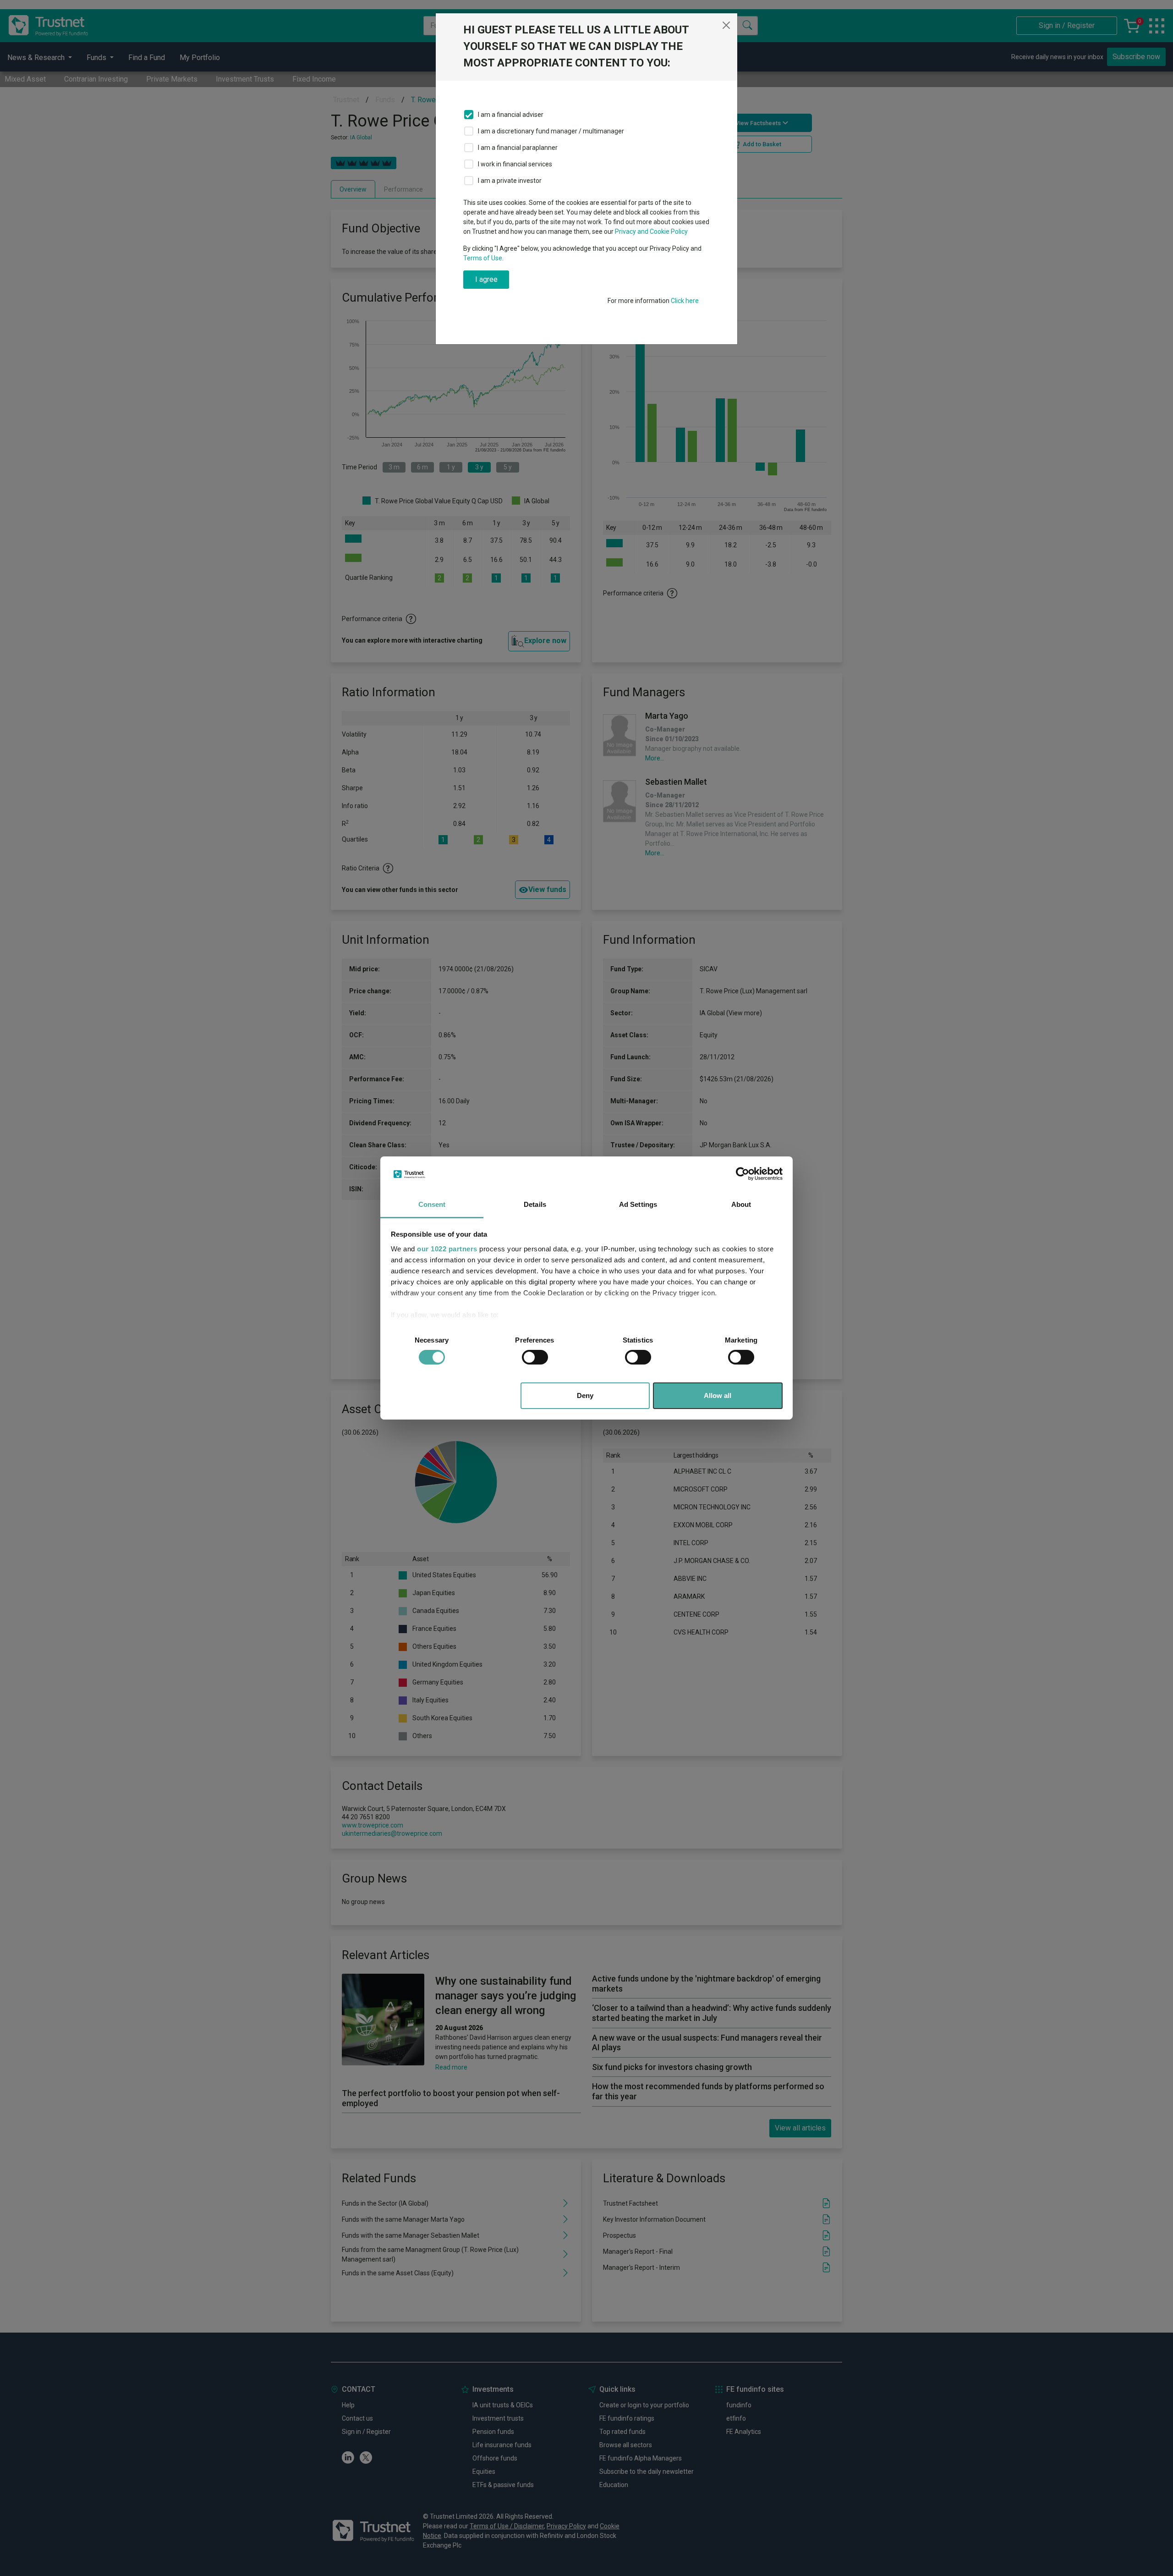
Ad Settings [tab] (638, 1204)
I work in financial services (515, 164)
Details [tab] (535, 1204)
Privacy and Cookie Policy (651, 231)
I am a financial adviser (511, 115)
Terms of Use (483, 258)
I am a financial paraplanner (518, 148)
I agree (486, 279)
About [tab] (741, 1204)
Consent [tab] (432, 1204)
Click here (685, 301)
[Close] (726, 25)
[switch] (535, 1357)
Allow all (718, 1395)
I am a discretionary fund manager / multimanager (551, 131)
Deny (585, 1395)
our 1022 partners (447, 1249)
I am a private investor (510, 181)
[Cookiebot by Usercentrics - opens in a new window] (743, 1174)
